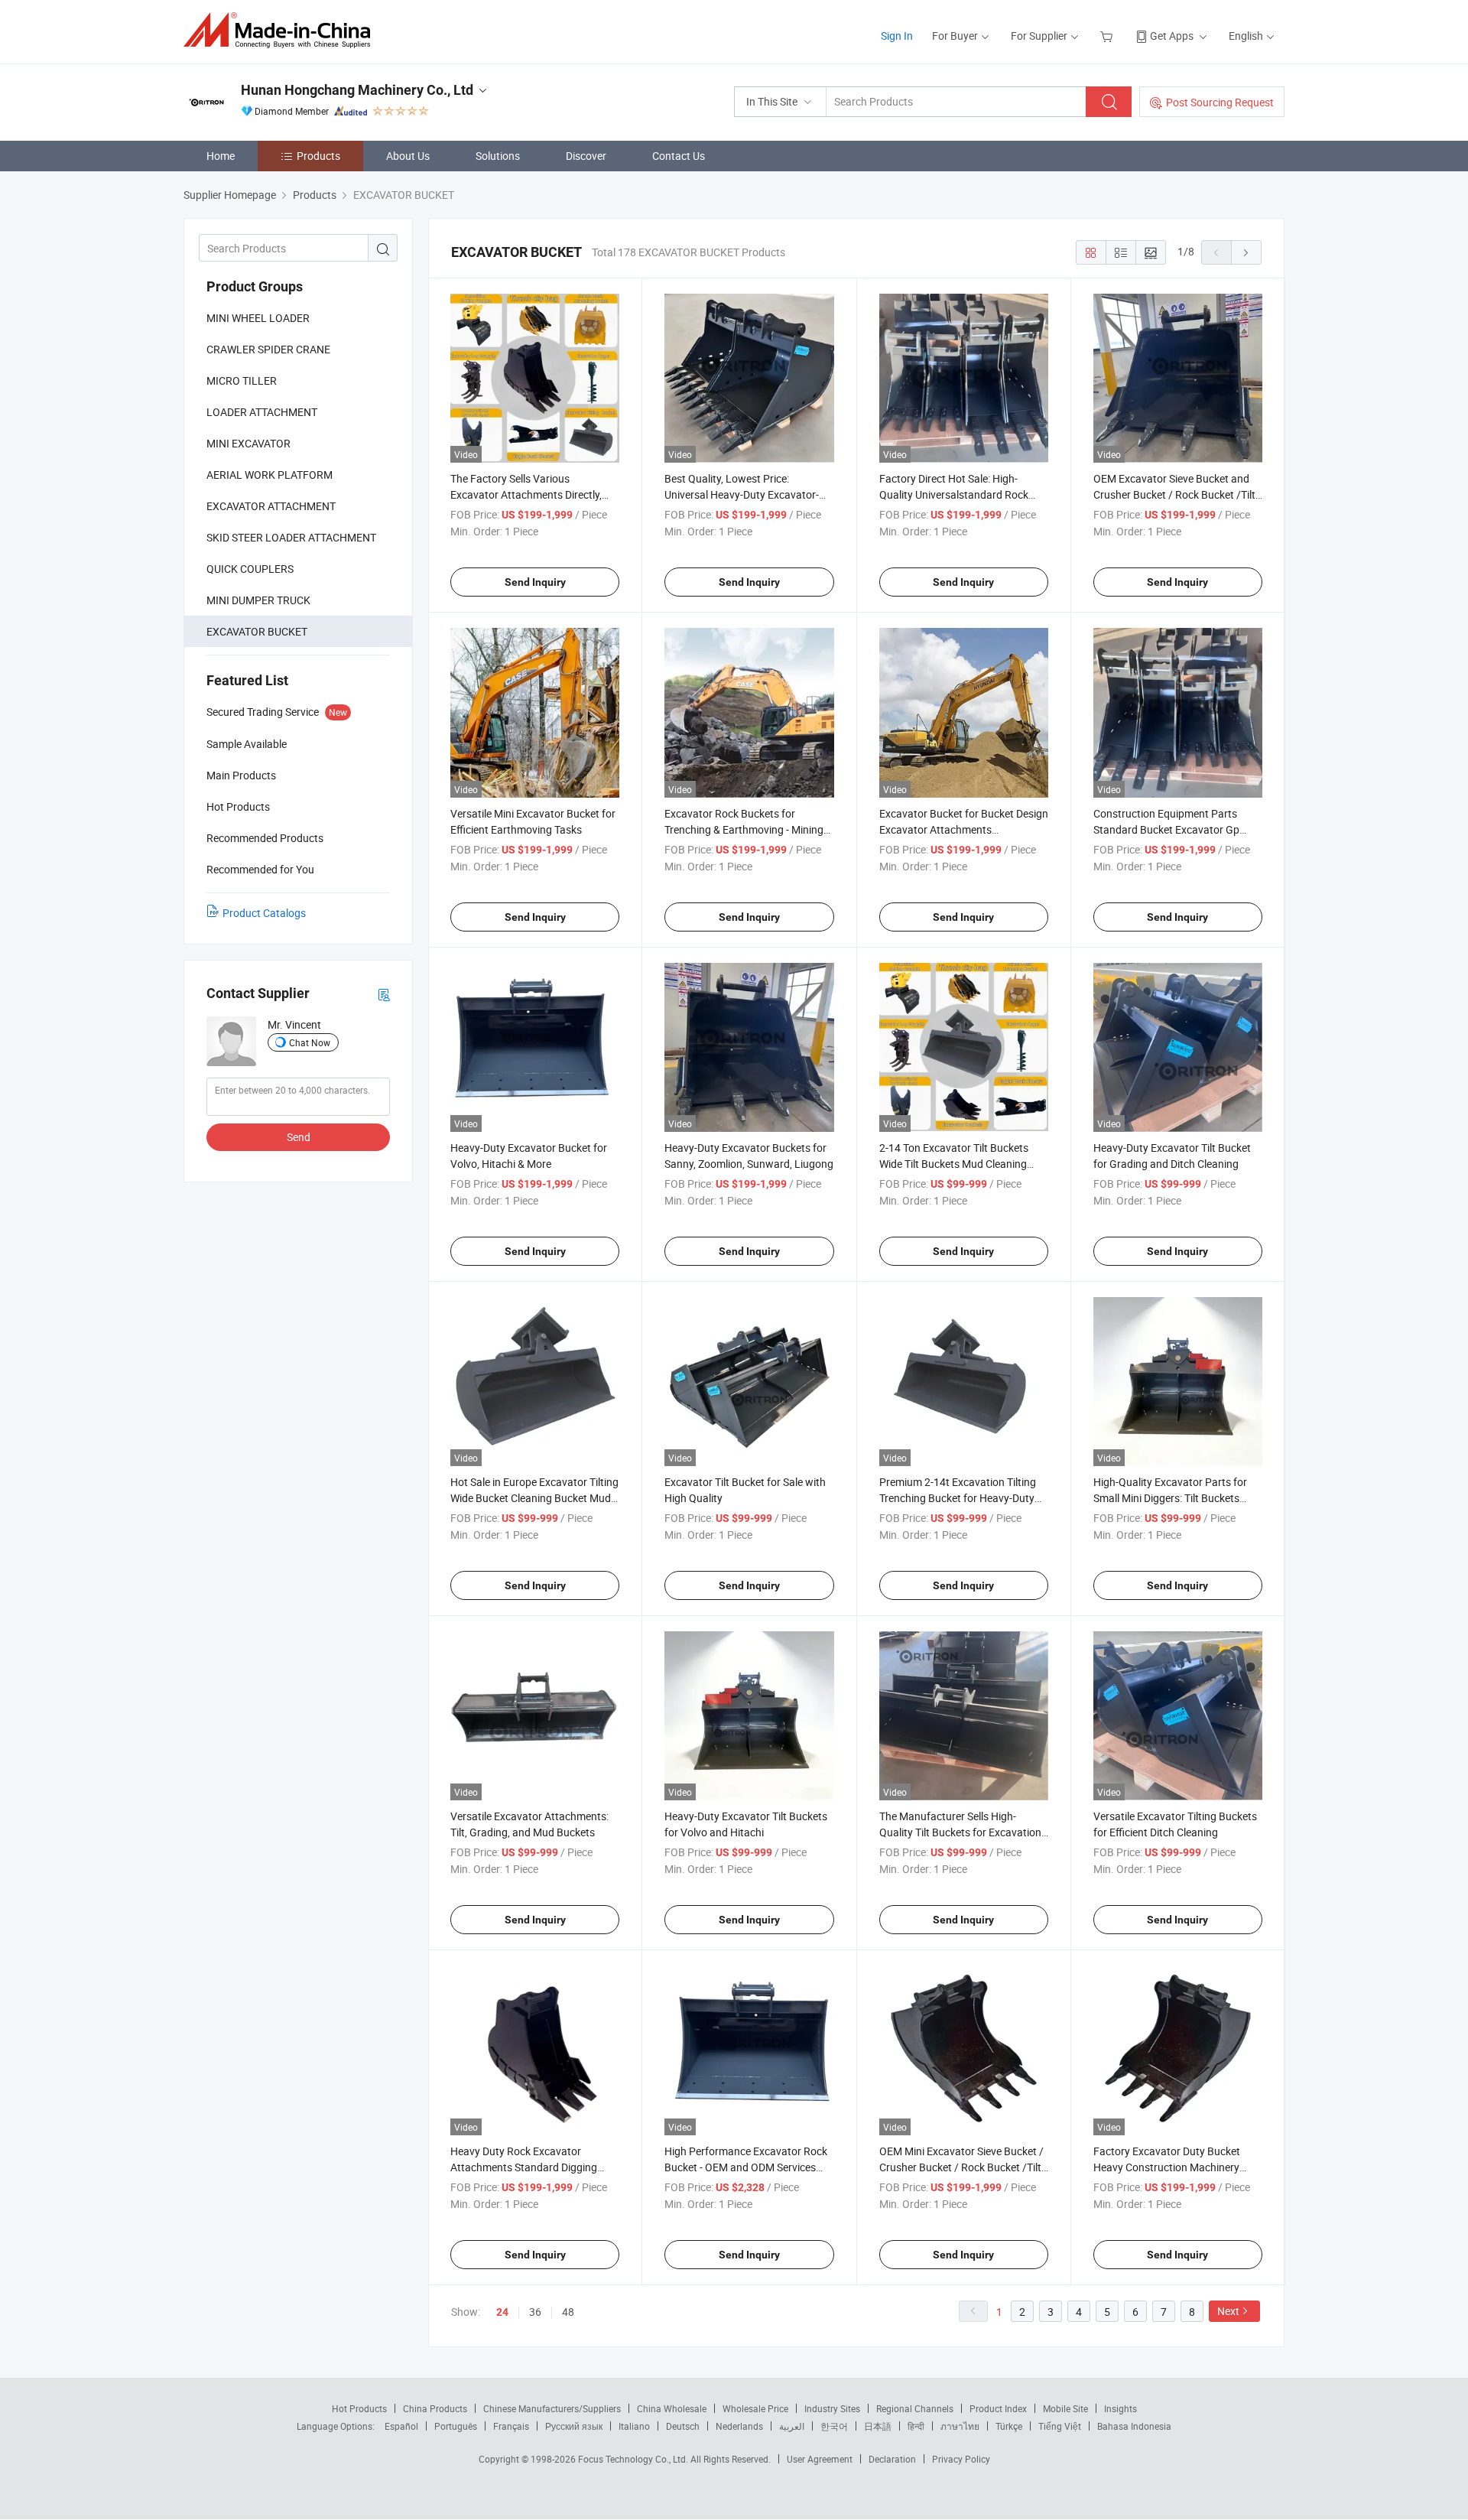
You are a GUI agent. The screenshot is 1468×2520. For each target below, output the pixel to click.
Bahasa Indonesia (1134, 2426)
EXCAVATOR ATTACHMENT (271, 506)
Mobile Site (1065, 2408)
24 (502, 2312)
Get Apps (1172, 36)
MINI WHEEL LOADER (258, 318)
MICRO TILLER (242, 380)
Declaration (892, 2459)
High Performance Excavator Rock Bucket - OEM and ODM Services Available (746, 2167)
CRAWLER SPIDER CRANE (268, 349)
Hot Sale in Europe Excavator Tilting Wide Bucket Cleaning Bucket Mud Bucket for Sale (534, 1498)
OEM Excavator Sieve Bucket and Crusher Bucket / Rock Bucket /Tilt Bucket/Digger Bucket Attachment (1174, 494)
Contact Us (679, 156)
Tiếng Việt (1060, 2426)
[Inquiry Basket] (1108, 36)
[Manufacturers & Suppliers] (282, 30)
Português (456, 2426)
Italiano (634, 2426)
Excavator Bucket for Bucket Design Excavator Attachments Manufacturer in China (964, 829)
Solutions (498, 156)
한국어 (834, 2426)
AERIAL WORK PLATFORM (270, 475)
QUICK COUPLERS (250, 569)
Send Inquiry (535, 582)
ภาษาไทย (960, 2426)
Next (1228, 2311)
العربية (792, 2426)
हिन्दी (916, 2426)
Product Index (998, 2408)
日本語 (878, 2426)
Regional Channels (915, 2408)
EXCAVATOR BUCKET (257, 631)
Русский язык (574, 2426)
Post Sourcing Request (1220, 102)
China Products (435, 2408)
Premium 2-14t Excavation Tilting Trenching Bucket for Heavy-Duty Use (958, 1498)
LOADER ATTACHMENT (262, 412)
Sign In (897, 36)
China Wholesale (672, 2408)
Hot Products (359, 2408)
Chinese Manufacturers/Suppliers (552, 2408)
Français (511, 2426)
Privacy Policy (961, 2459)
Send (299, 1137)
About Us (408, 156)
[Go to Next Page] (1246, 252)
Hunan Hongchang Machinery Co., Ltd (357, 90)
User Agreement (820, 2459)
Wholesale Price (755, 2408)
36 (535, 2312)
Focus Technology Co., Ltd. (634, 2459)
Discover (586, 156)
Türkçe (1009, 2426)
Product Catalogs (264, 913)
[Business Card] (384, 994)
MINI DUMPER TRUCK (258, 600)
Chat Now (310, 1042)
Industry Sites (832, 2408)
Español (401, 2426)
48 (568, 2312)
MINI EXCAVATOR (248, 443)
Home (221, 156)
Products (318, 156)
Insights (1120, 2408)
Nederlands (739, 2426)
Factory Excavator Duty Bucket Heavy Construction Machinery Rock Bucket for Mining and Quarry (1176, 2167)
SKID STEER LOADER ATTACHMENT (291, 537)
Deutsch (683, 2426)
